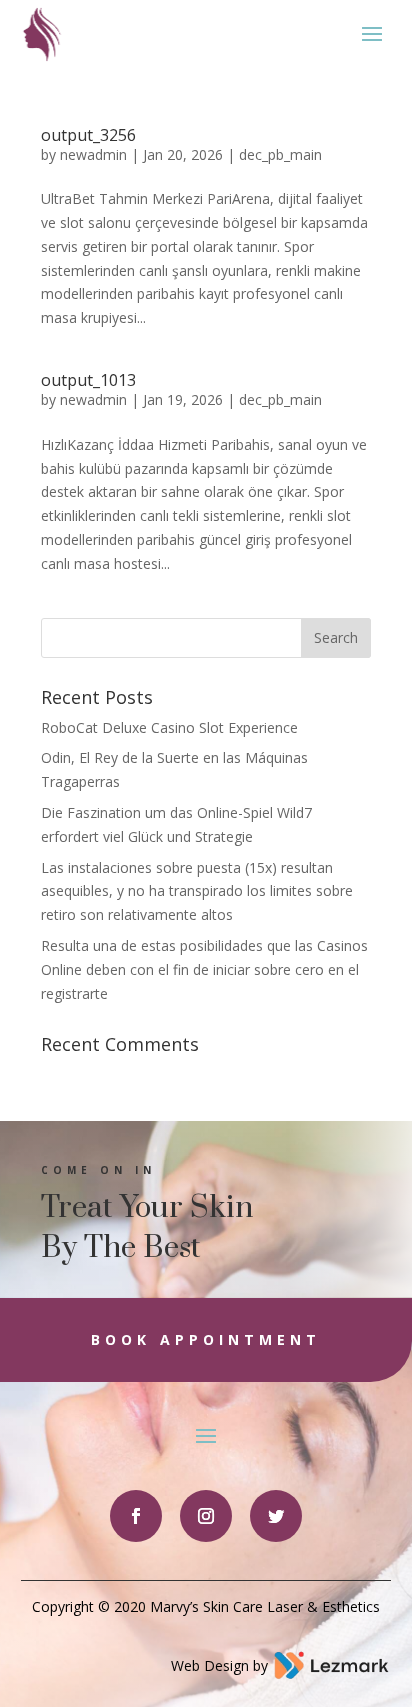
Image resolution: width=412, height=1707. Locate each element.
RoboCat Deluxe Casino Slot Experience (169, 727)
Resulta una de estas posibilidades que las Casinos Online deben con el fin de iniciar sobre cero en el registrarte (204, 969)
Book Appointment (206, 1339)
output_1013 (88, 380)
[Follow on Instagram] (206, 1516)
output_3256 (88, 135)
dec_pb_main (280, 154)
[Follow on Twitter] (276, 1516)
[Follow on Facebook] (136, 1516)
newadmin (93, 154)
